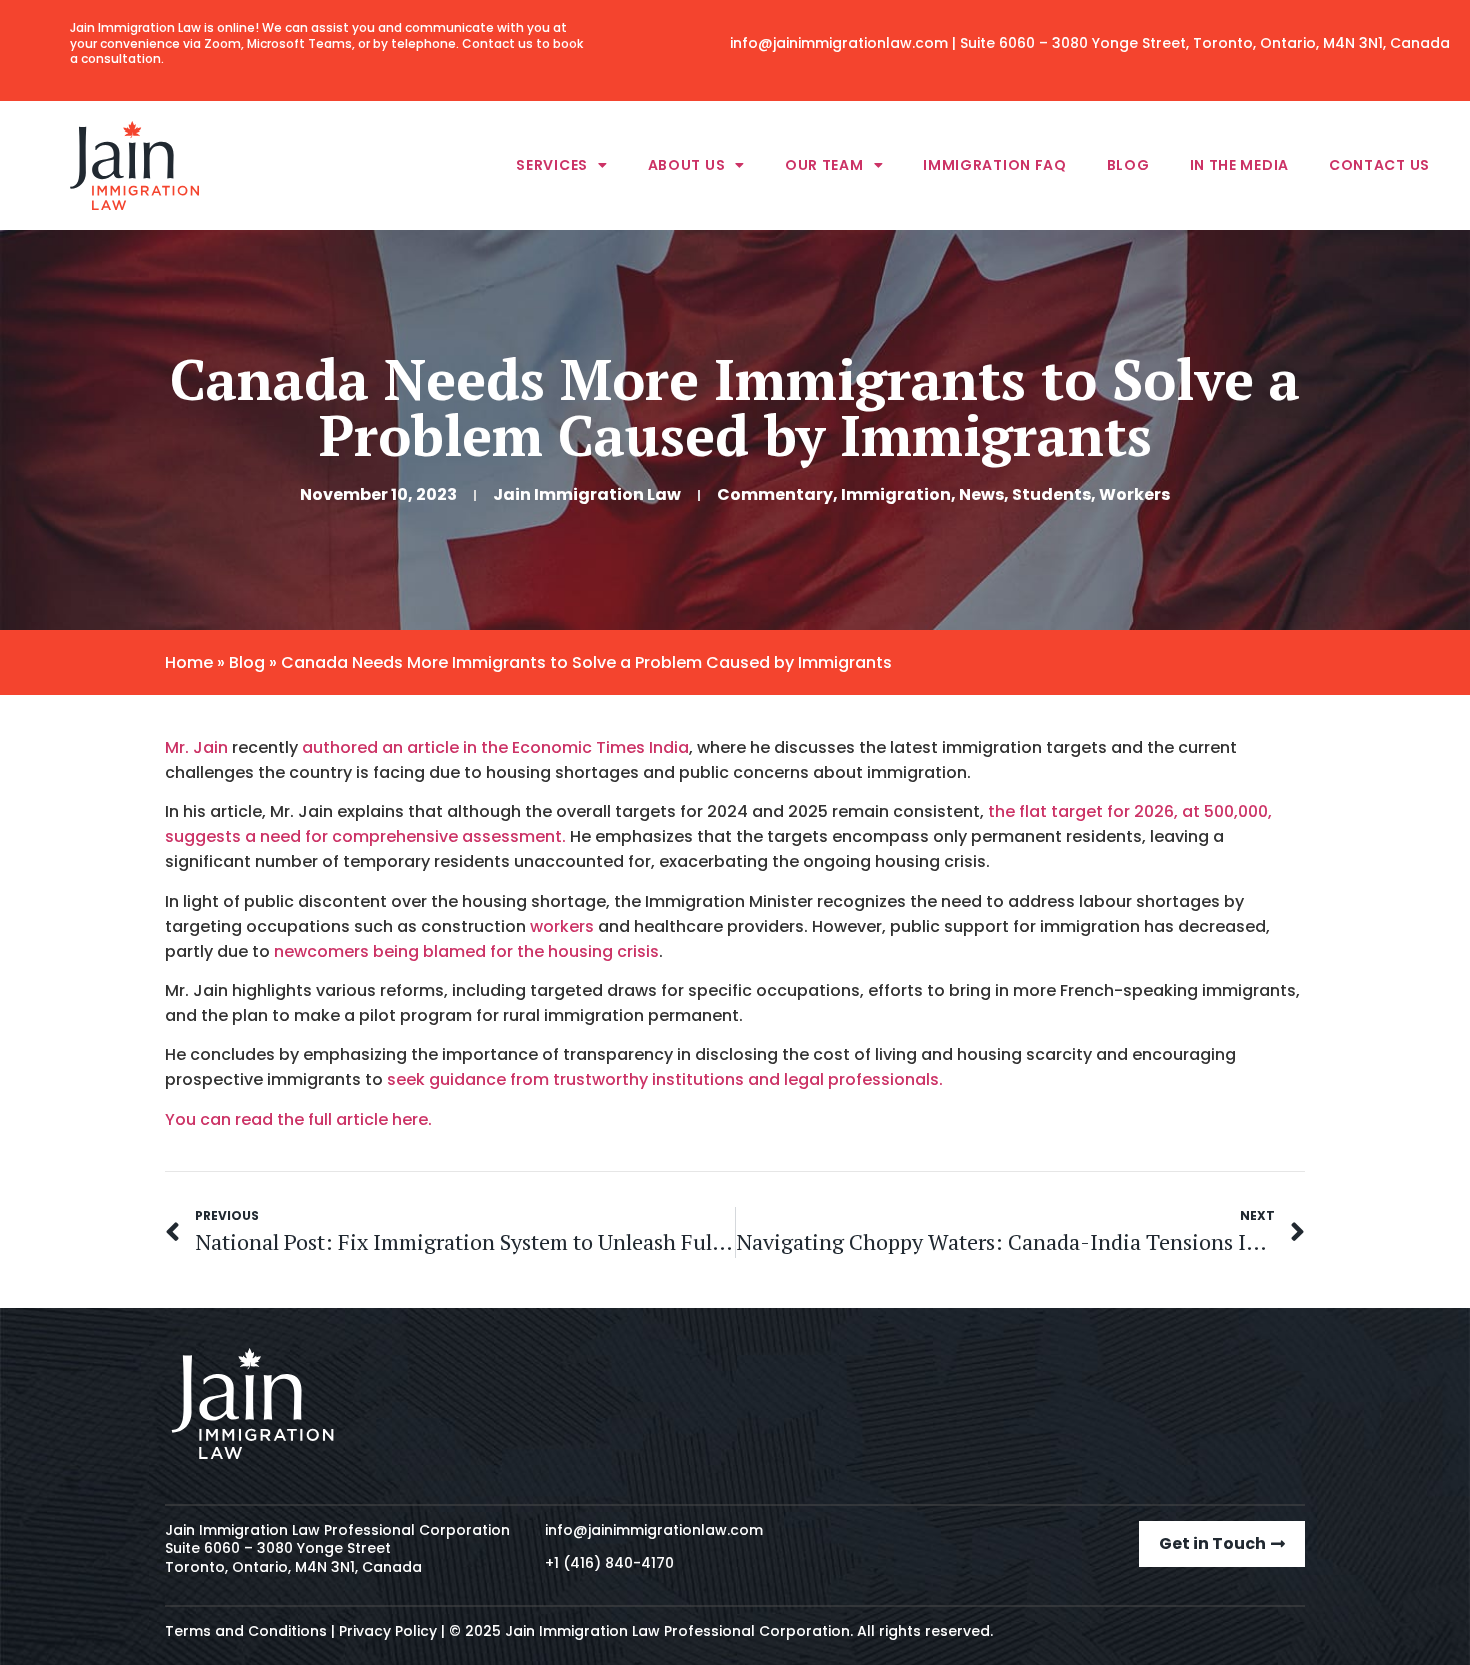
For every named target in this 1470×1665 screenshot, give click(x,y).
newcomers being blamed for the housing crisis (466, 951)
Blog (1128, 165)
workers (564, 926)
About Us (687, 165)
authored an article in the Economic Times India (495, 747)
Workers (1134, 494)
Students (1051, 494)
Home (189, 662)
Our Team (824, 165)
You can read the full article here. (298, 1119)
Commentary (775, 494)
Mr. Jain (196, 747)
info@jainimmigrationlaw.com (839, 43)
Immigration (896, 494)
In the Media (1239, 165)
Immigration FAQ (995, 165)
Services (552, 165)
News (981, 494)
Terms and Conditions (246, 1631)
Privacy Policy (388, 1631)
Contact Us (1379, 165)
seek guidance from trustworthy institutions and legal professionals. (663, 1079)
